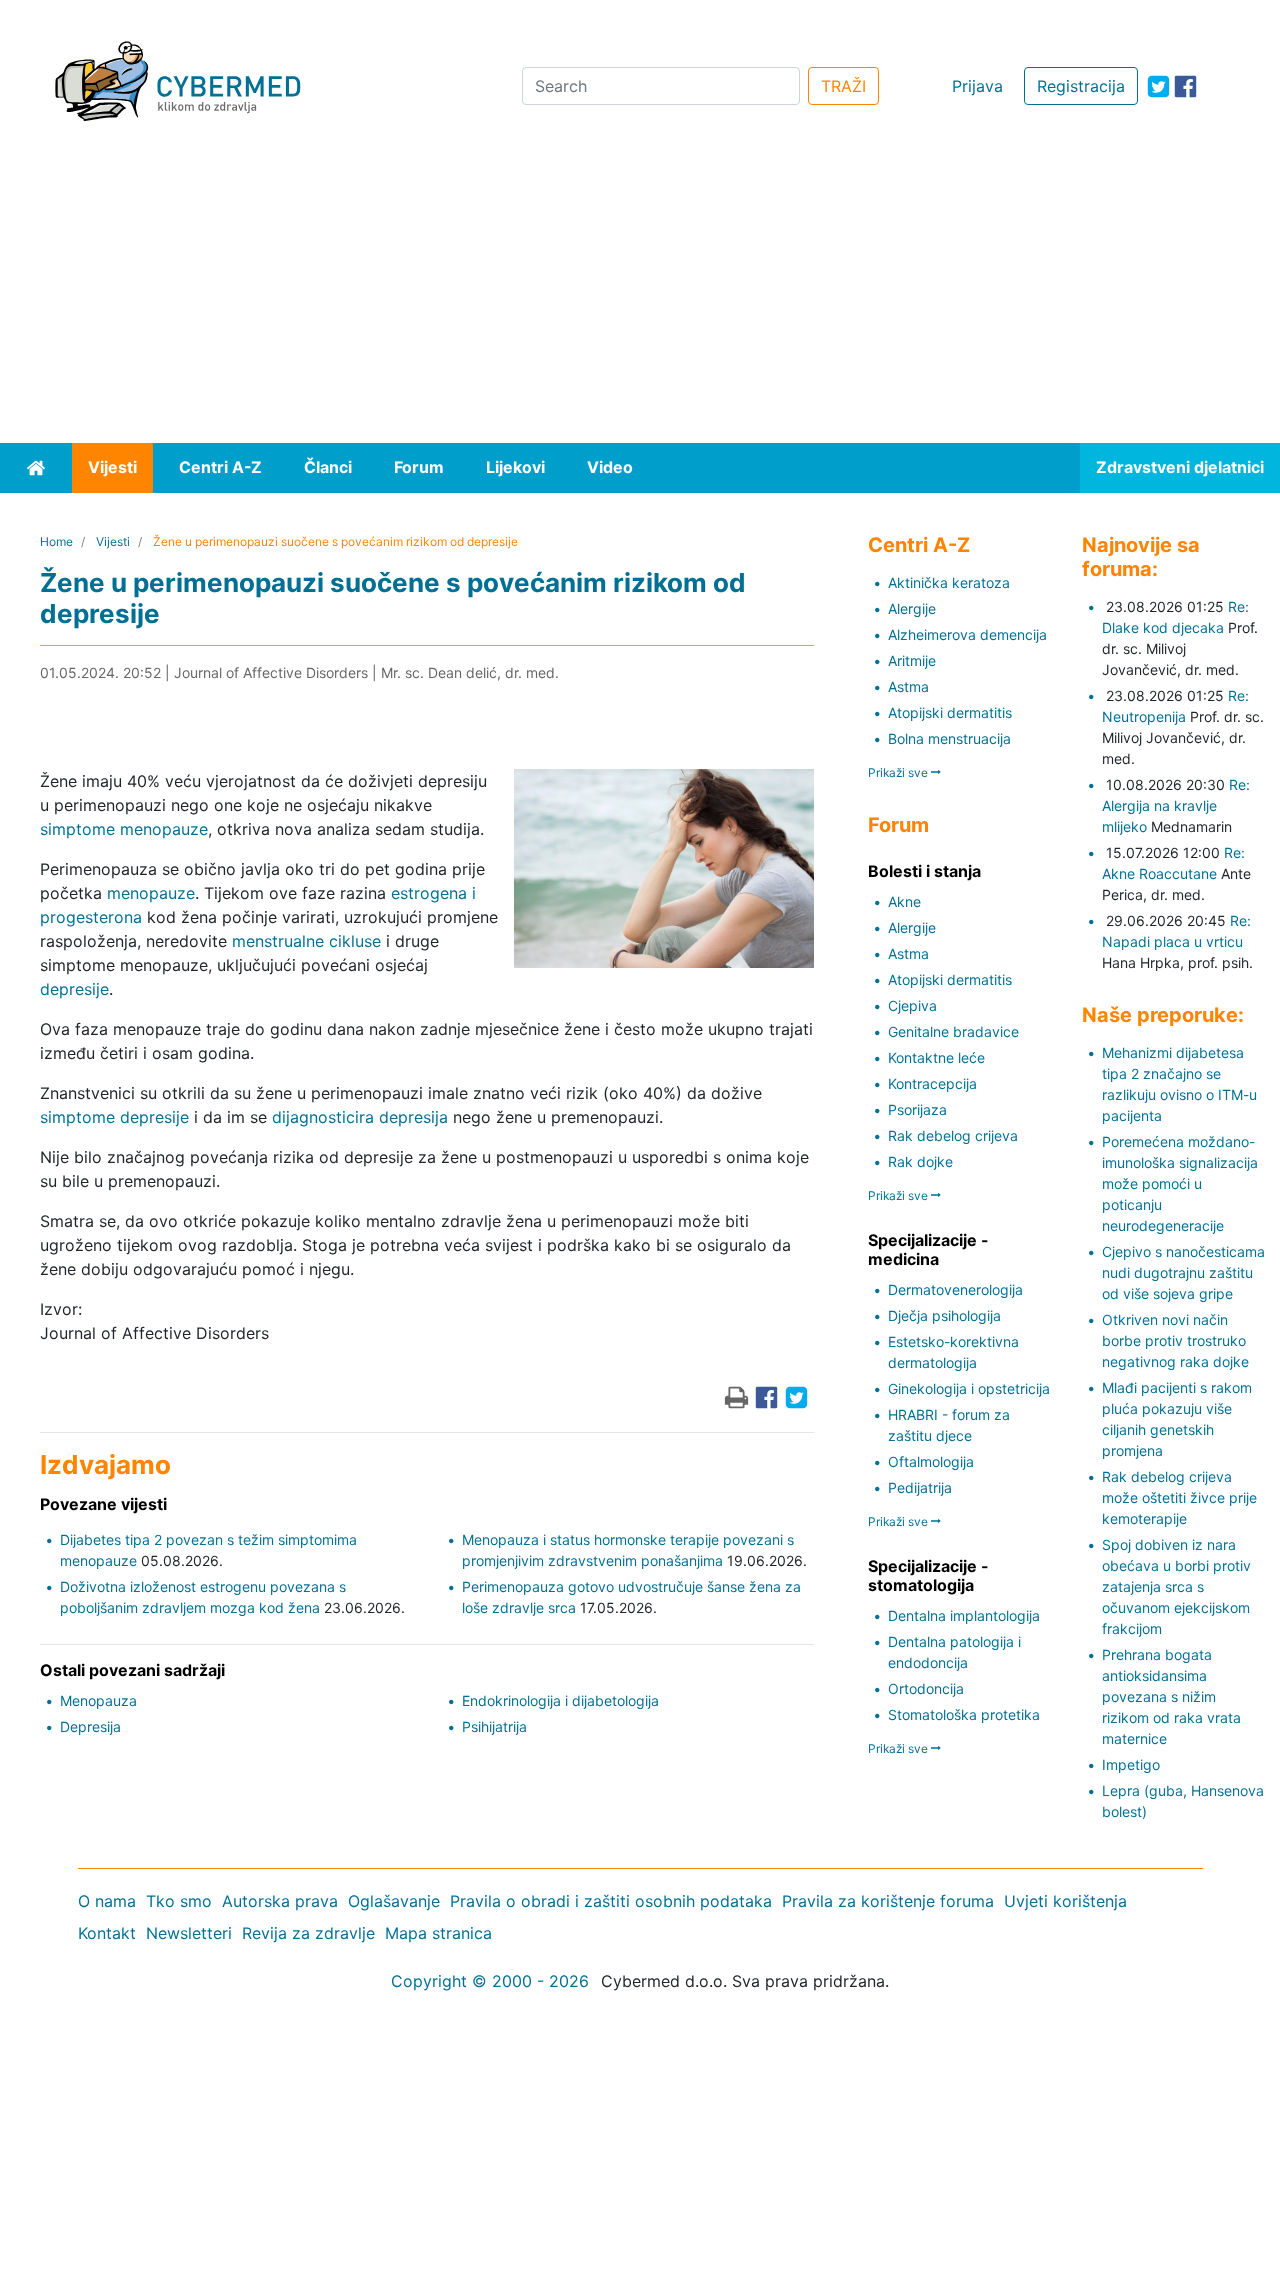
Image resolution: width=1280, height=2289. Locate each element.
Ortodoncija (926, 1688)
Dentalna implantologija (964, 1615)
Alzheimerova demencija (967, 634)
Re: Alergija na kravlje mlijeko (1176, 805)
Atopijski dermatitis (950, 712)
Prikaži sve (899, 772)
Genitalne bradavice (953, 1031)
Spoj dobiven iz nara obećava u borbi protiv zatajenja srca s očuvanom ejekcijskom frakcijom (1176, 1586)
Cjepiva (912, 1005)
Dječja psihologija (944, 1315)
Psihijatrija (494, 1726)
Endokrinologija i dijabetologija (560, 1700)
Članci (328, 467)
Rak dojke (920, 1161)
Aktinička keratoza (949, 582)
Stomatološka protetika (964, 1714)
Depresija (90, 1726)
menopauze (151, 893)
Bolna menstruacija (949, 738)
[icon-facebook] (1185, 86)
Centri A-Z (220, 467)
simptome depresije (114, 1117)
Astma (908, 686)
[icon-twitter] (1158, 86)
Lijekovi (515, 467)
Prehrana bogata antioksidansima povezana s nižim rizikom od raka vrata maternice (1171, 1696)
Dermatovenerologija (955, 1289)
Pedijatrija (920, 1487)
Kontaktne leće (936, 1057)
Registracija (1081, 86)
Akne (904, 901)
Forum (419, 467)
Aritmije (912, 660)
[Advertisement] (640, 293)
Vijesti (112, 467)
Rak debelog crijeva (953, 1135)
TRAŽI (843, 86)
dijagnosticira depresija (360, 1117)
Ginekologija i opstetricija (969, 1388)
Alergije (912, 608)
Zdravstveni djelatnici (1180, 467)
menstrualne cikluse (306, 941)
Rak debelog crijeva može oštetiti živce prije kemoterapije (1179, 1497)
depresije (74, 989)
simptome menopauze (124, 829)
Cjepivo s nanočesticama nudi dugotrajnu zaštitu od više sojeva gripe (1183, 1272)
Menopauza (98, 1700)
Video (610, 467)
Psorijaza (917, 1109)
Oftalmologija (931, 1461)
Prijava (977, 86)
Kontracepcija (932, 1083)
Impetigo (1131, 1764)
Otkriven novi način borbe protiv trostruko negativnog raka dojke (1175, 1340)
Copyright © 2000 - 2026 (490, 1981)
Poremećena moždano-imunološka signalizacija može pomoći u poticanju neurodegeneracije (1180, 1183)
